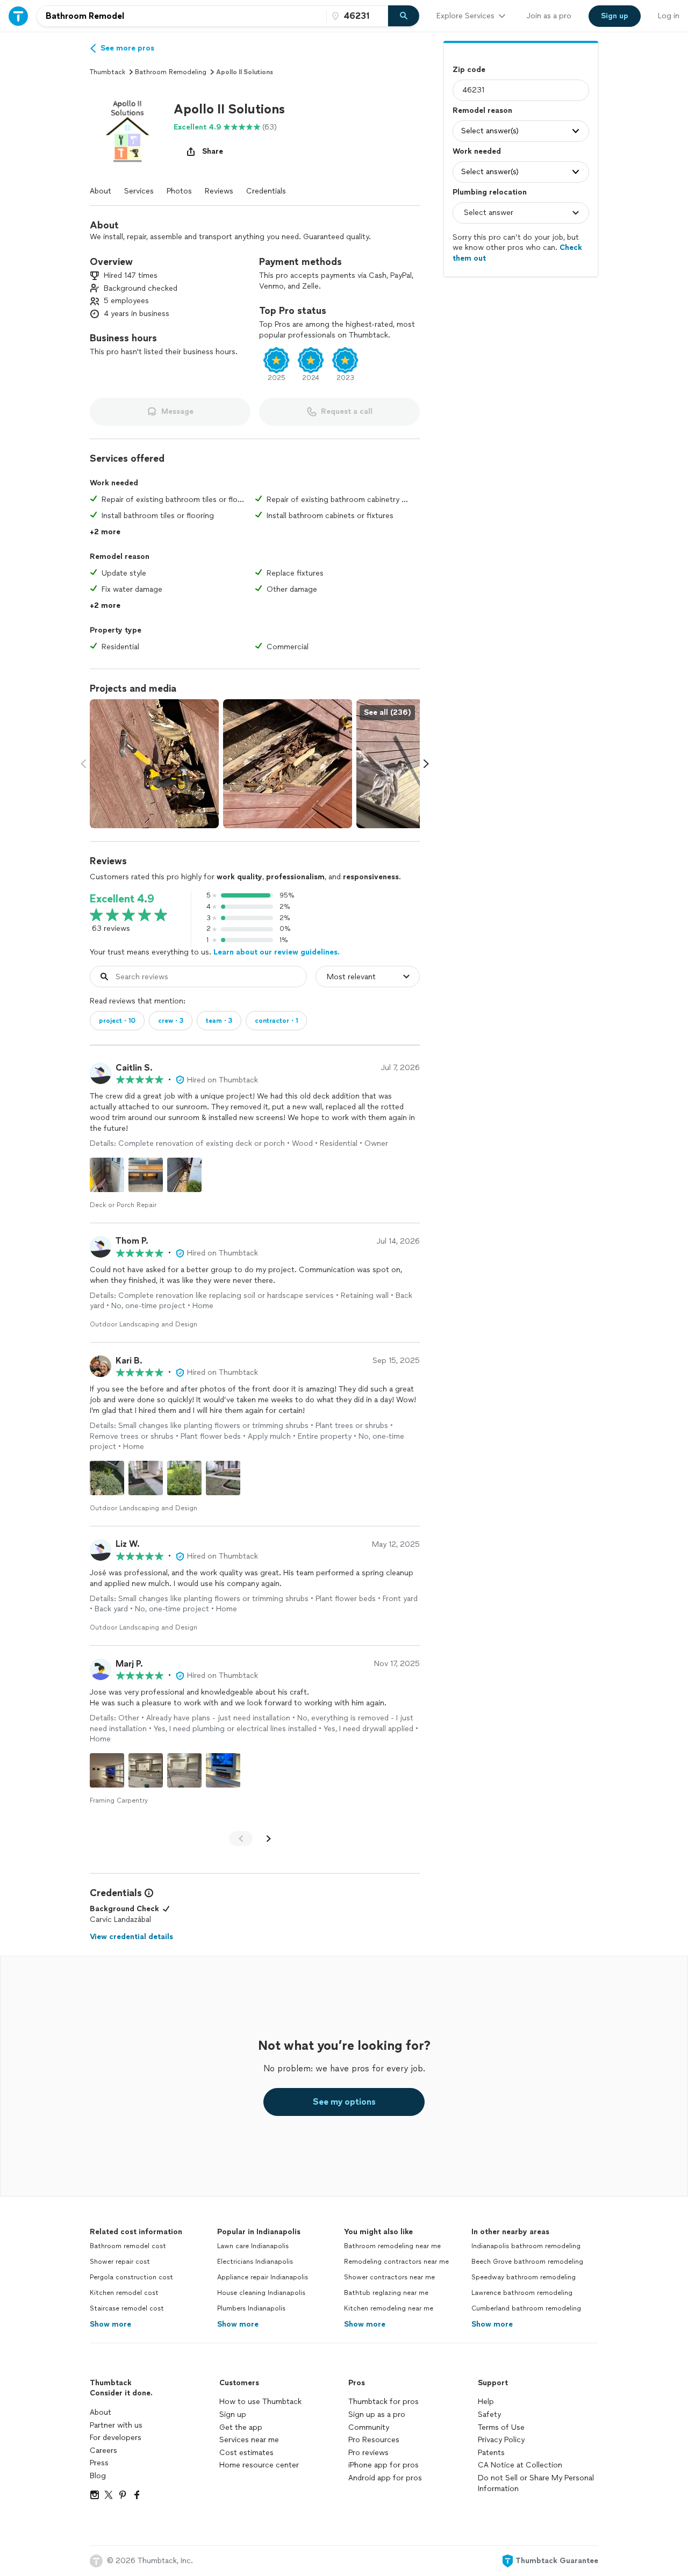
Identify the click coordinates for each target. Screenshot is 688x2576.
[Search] (404, 16)
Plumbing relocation (490, 192)
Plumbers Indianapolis (251, 2308)
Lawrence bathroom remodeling (522, 2293)
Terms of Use (501, 2427)
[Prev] (241, 1839)
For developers (116, 2438)
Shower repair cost (120, 2262)
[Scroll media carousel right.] (426, 764)
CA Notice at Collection (520, 2465)
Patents (491, 2453)
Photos (179, 191)
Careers (103, 2451)
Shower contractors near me (389, 2277)
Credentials (266, 191)
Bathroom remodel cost (128, 2246)
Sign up (233, 2414)
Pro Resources (374, 2440)
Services (139, 191)
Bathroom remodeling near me (392, 2246)
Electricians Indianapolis (255, 2262)
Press (99, 2463)
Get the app (241, 2427)
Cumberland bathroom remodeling (526, 2308)
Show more (110, 2324)
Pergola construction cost (131, 2277)
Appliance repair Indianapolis (263, 2277)
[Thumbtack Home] (18, 16)
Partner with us (116, 2425)
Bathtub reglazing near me (386, 2293)
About (101, 191)
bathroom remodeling (171, 72)
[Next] (269, 1839)
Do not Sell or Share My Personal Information (536, 2483)
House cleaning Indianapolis (261, 2293)
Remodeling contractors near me (396, 2262)
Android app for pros (385, 2478)
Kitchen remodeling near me (389, 2308)
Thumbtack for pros (384, 2402)
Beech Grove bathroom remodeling (527, 2262)
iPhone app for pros (384, 2465)
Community (369, 2427)
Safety (489, 2414)
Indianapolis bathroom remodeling (526, 2246)
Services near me (249, 2440)
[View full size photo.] (154, 764)
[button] (127, 131)
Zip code (469, 70)
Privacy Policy (501, 2440)
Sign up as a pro (377, 2414)
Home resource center (259, 2465)
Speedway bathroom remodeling (524, 2277)
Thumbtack (107, 72)
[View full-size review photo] (107, 1175)
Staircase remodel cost (127, 2308)
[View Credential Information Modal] (148, 1893)
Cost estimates (246, 2453)
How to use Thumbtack (260, 2402)
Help (486, 2402)
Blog (98, 2476)
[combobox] (182, 16)
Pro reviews (368, 2453)
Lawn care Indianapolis (253, 2246)
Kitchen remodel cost (124, 2293)
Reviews (219, 191)
